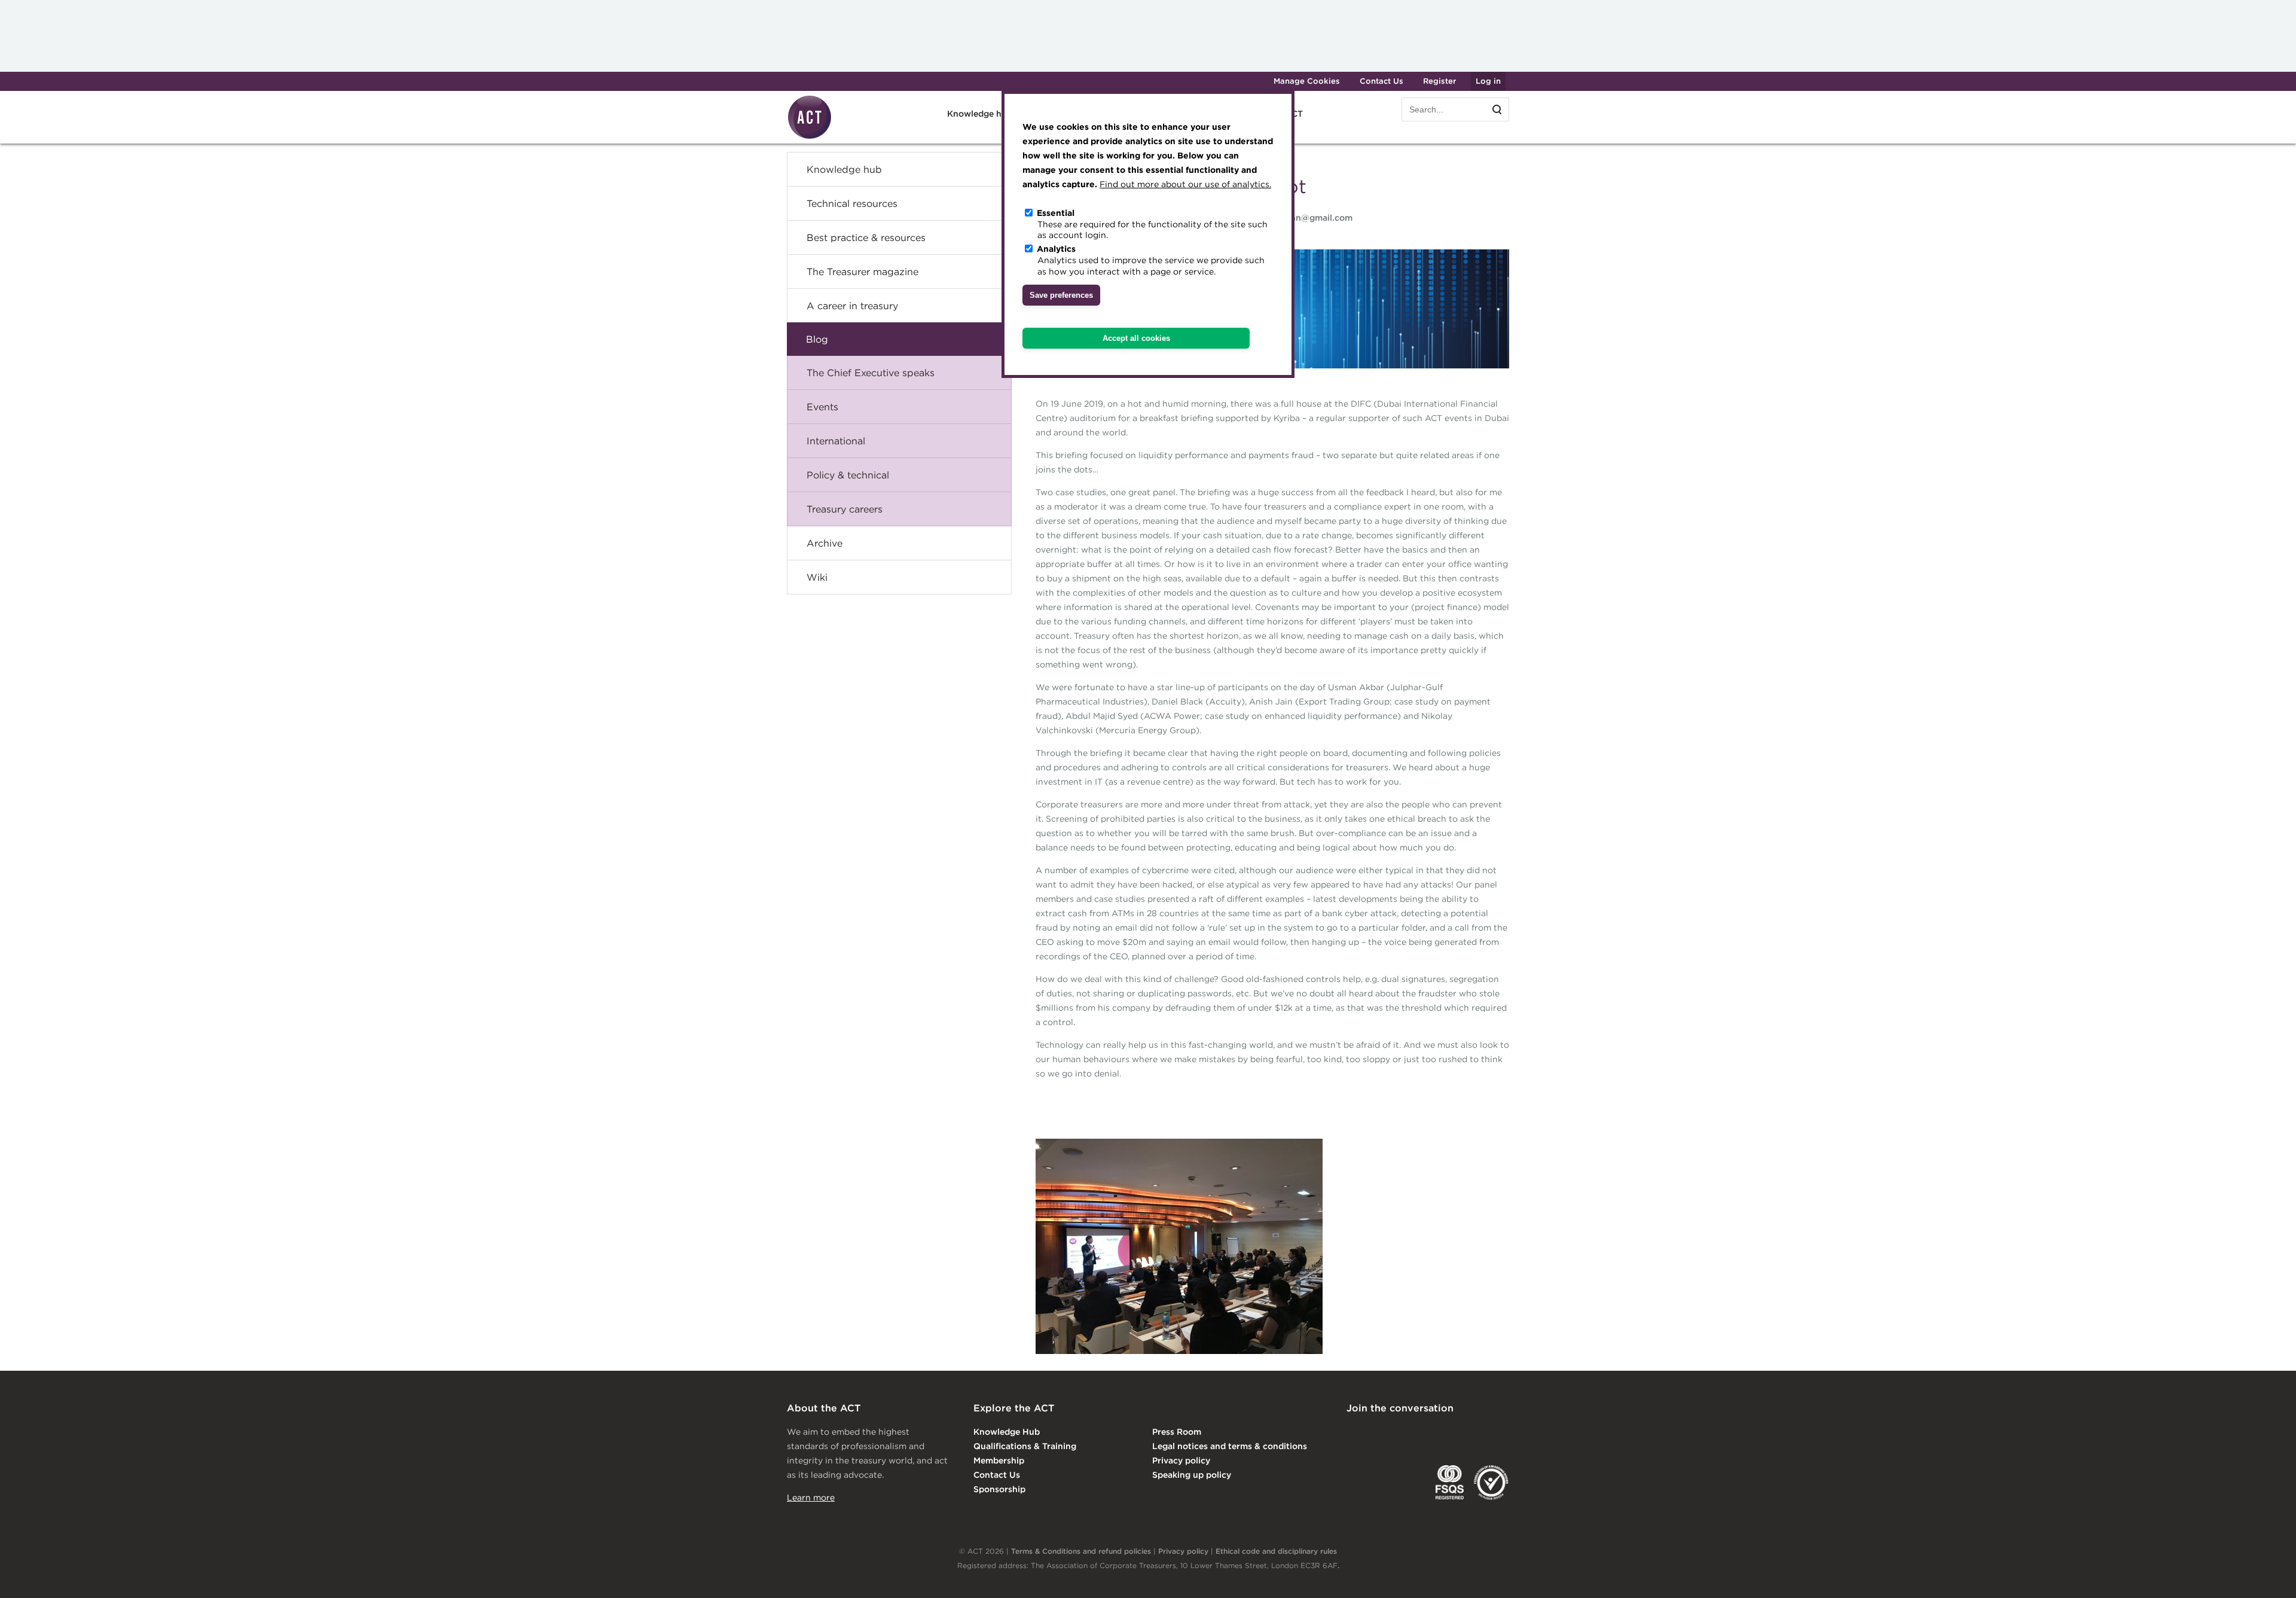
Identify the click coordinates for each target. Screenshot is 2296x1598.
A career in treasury (852, 306)
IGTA (1409, 1483)
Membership (999, 1460)
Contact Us (1381, 81)
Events (822, 407)
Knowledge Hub (1007, 1432)
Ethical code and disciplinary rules (1276, 1551)
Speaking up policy (1192, 1475)
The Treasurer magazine (862, 272)
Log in (1488, 81)
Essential (1056, 213)
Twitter (1403, 1433)
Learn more (811, 1498)
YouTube (1501, 1433)
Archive (825, 543)
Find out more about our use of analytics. (1185, 184)
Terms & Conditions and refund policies (1081, 1551)
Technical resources (852, 203)
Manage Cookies (1307, 81)
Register (1439, 81)
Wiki (817, 577)
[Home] (810, 137)
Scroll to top (2268, 1575)
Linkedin (1355, 1433)
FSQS (1450, 1483)
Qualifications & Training (1025, 1446)
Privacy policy (1181, 1460)
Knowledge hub (844, 169)
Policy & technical (848, 475)
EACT (1364, 1483)
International (836, 441)
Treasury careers (845, 509)
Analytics (1056, 249)
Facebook (1452, 1433)
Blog (817, 339)
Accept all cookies (1136, 338)
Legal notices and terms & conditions (1230, 1446)
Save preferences (1061, 295)
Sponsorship (999, 1489)
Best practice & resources (866, 237)
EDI (1491, 1483)
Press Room (1177, 1432)
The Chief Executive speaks (871, 373)
